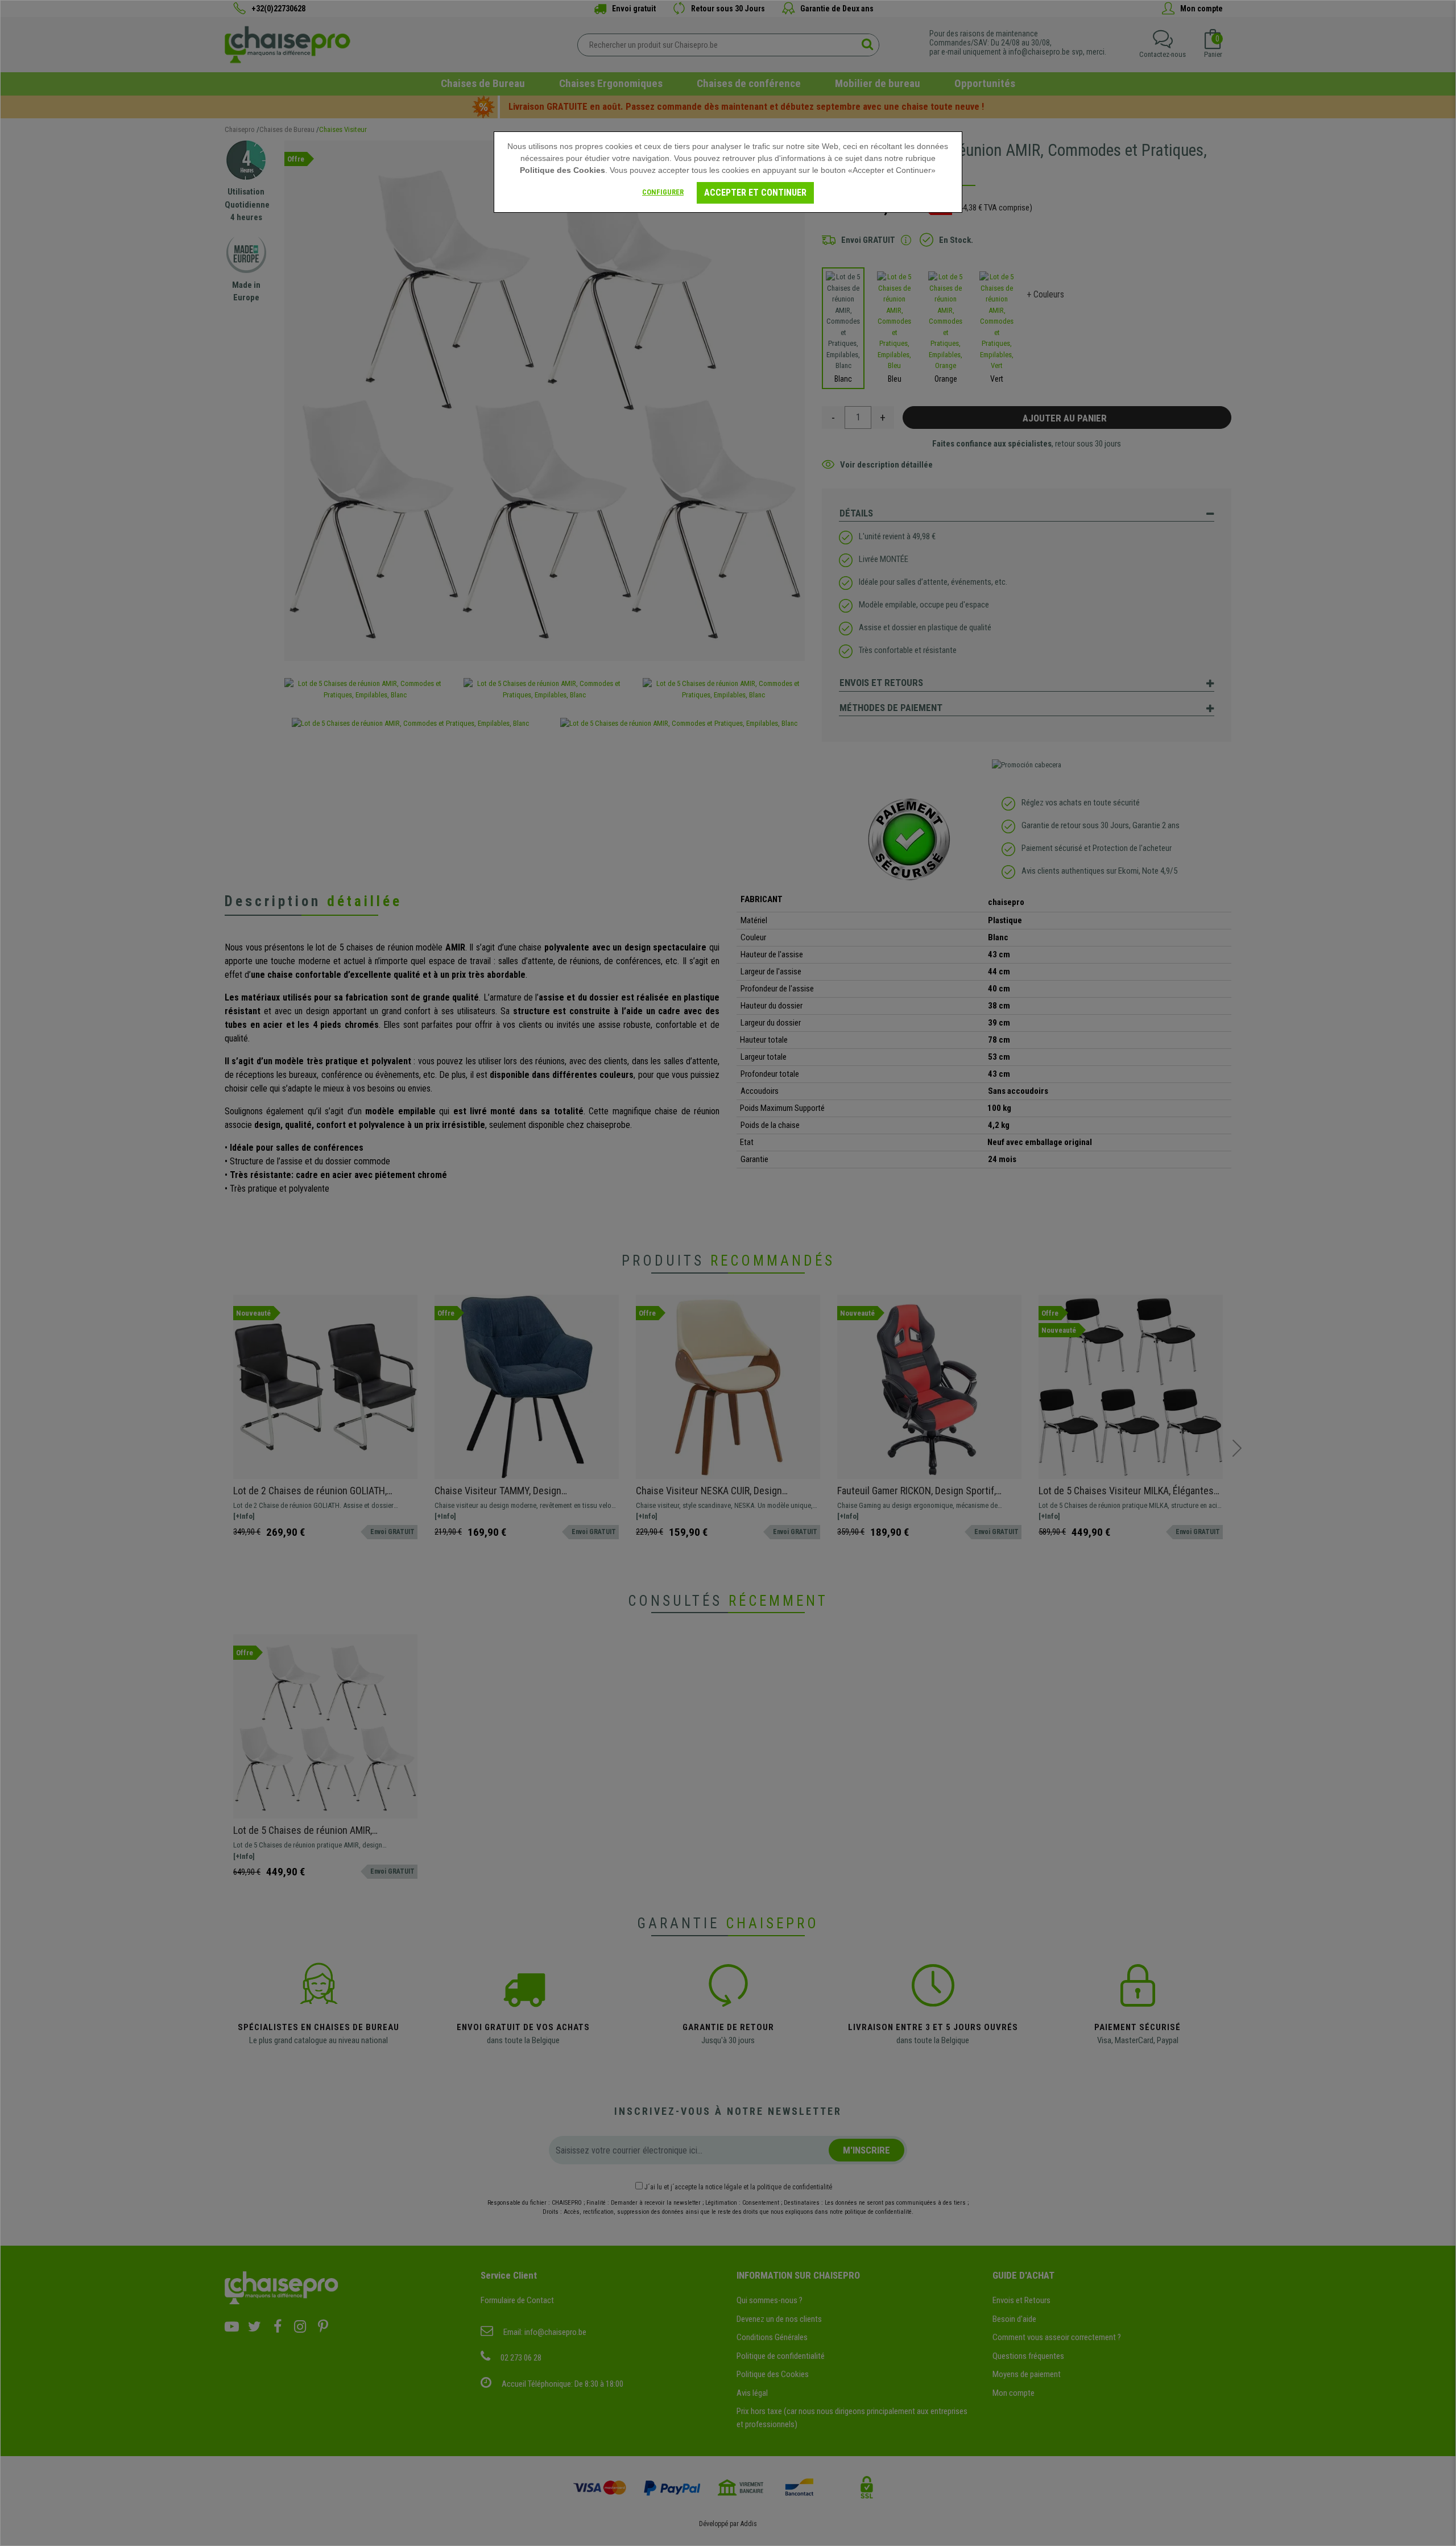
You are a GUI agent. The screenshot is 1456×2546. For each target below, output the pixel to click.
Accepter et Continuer (755, 193)
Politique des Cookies (562, 170)
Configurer (663, 192)
